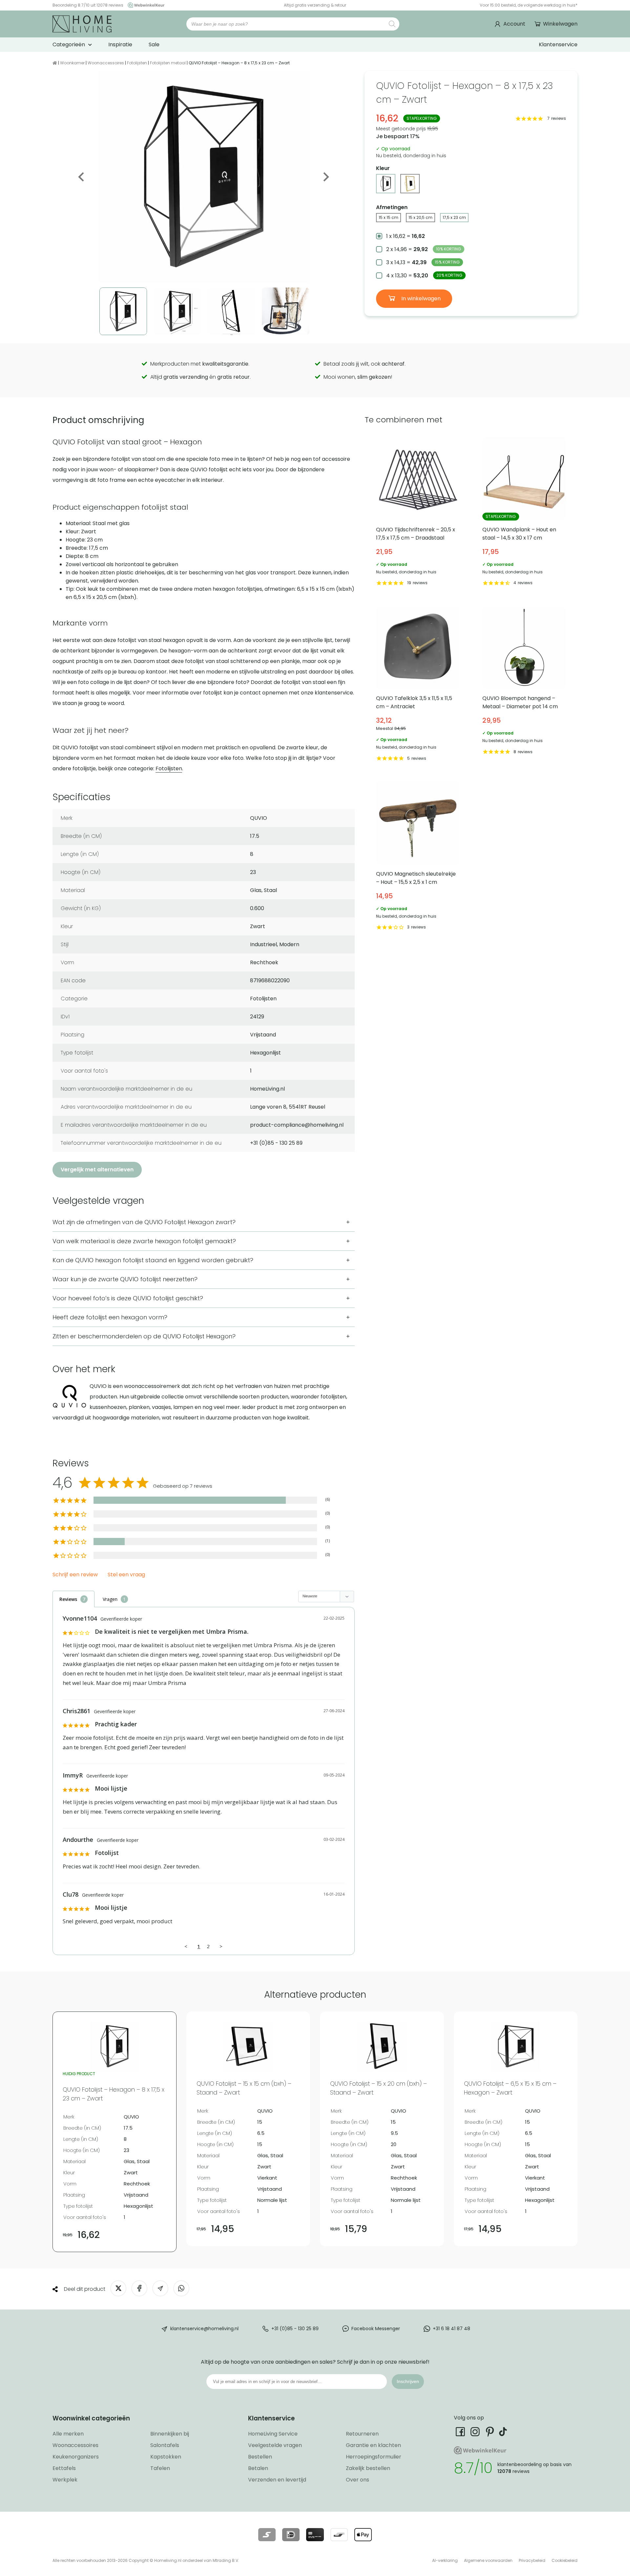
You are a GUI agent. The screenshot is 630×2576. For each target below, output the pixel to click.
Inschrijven (408, 2381)
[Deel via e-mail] (160, 2288)
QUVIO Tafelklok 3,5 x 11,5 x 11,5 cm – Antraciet (418, 685)
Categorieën (69, 44)
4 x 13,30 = (424, 276)
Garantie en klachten (373, 2445)
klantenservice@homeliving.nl (204, 2329)
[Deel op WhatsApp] (181, 2288)
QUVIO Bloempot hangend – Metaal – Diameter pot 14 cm (524, 685)
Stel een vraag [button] (126, 1575)
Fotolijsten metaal (168, 63)
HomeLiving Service (273, 2434)
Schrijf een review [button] (75, 1575)
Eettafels (64, 2468)
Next (325, 177)
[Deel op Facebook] (139, 2288)
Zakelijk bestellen (368, 2468)
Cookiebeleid (565, 2560)
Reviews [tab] (68, 1599)
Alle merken (68, 2434)
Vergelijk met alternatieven (97, 1170)
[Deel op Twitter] (118, 2288)
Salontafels (165, 2445)
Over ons (357, 2480)
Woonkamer (72, 63)
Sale (154, 44)
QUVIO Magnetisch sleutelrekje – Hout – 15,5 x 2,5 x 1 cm (418, 857)
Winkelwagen (560, 24)
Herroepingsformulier (374, 2457)
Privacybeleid (532, 2560)
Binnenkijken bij (170, 2434)
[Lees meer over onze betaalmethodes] (267, 2535)
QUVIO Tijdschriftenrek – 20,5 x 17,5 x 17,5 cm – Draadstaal (418, 512)
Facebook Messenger (376, 2329)
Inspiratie (120, 44)
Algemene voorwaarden (488, 2560)
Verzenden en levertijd (277, 2480)
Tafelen (160, 2468)
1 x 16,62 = (406, 236)
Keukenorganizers (76, 2457)
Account (514, 24)
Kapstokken (166, 2457)
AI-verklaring (445, 2560)
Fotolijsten (137, 63)
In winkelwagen (420, 298)
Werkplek (65, 2480)
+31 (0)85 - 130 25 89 (295, 2329)
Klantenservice (558, 44)
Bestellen (260, 2457)
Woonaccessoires (106, 63)
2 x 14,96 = (424, 249)
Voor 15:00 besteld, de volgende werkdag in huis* (529, 5)
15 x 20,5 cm (420, 217)
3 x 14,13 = (423, 262)
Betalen (258, 2468)
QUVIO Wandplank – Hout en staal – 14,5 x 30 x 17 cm (524, 512)
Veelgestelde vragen (275, 2445)
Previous (82, 177)
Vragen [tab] (110, 1599)
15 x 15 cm (388, 217)
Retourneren (362, 2434)
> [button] (221, 1946)
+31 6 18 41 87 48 (451, 2329)
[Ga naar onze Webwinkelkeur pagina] (144, 5)
